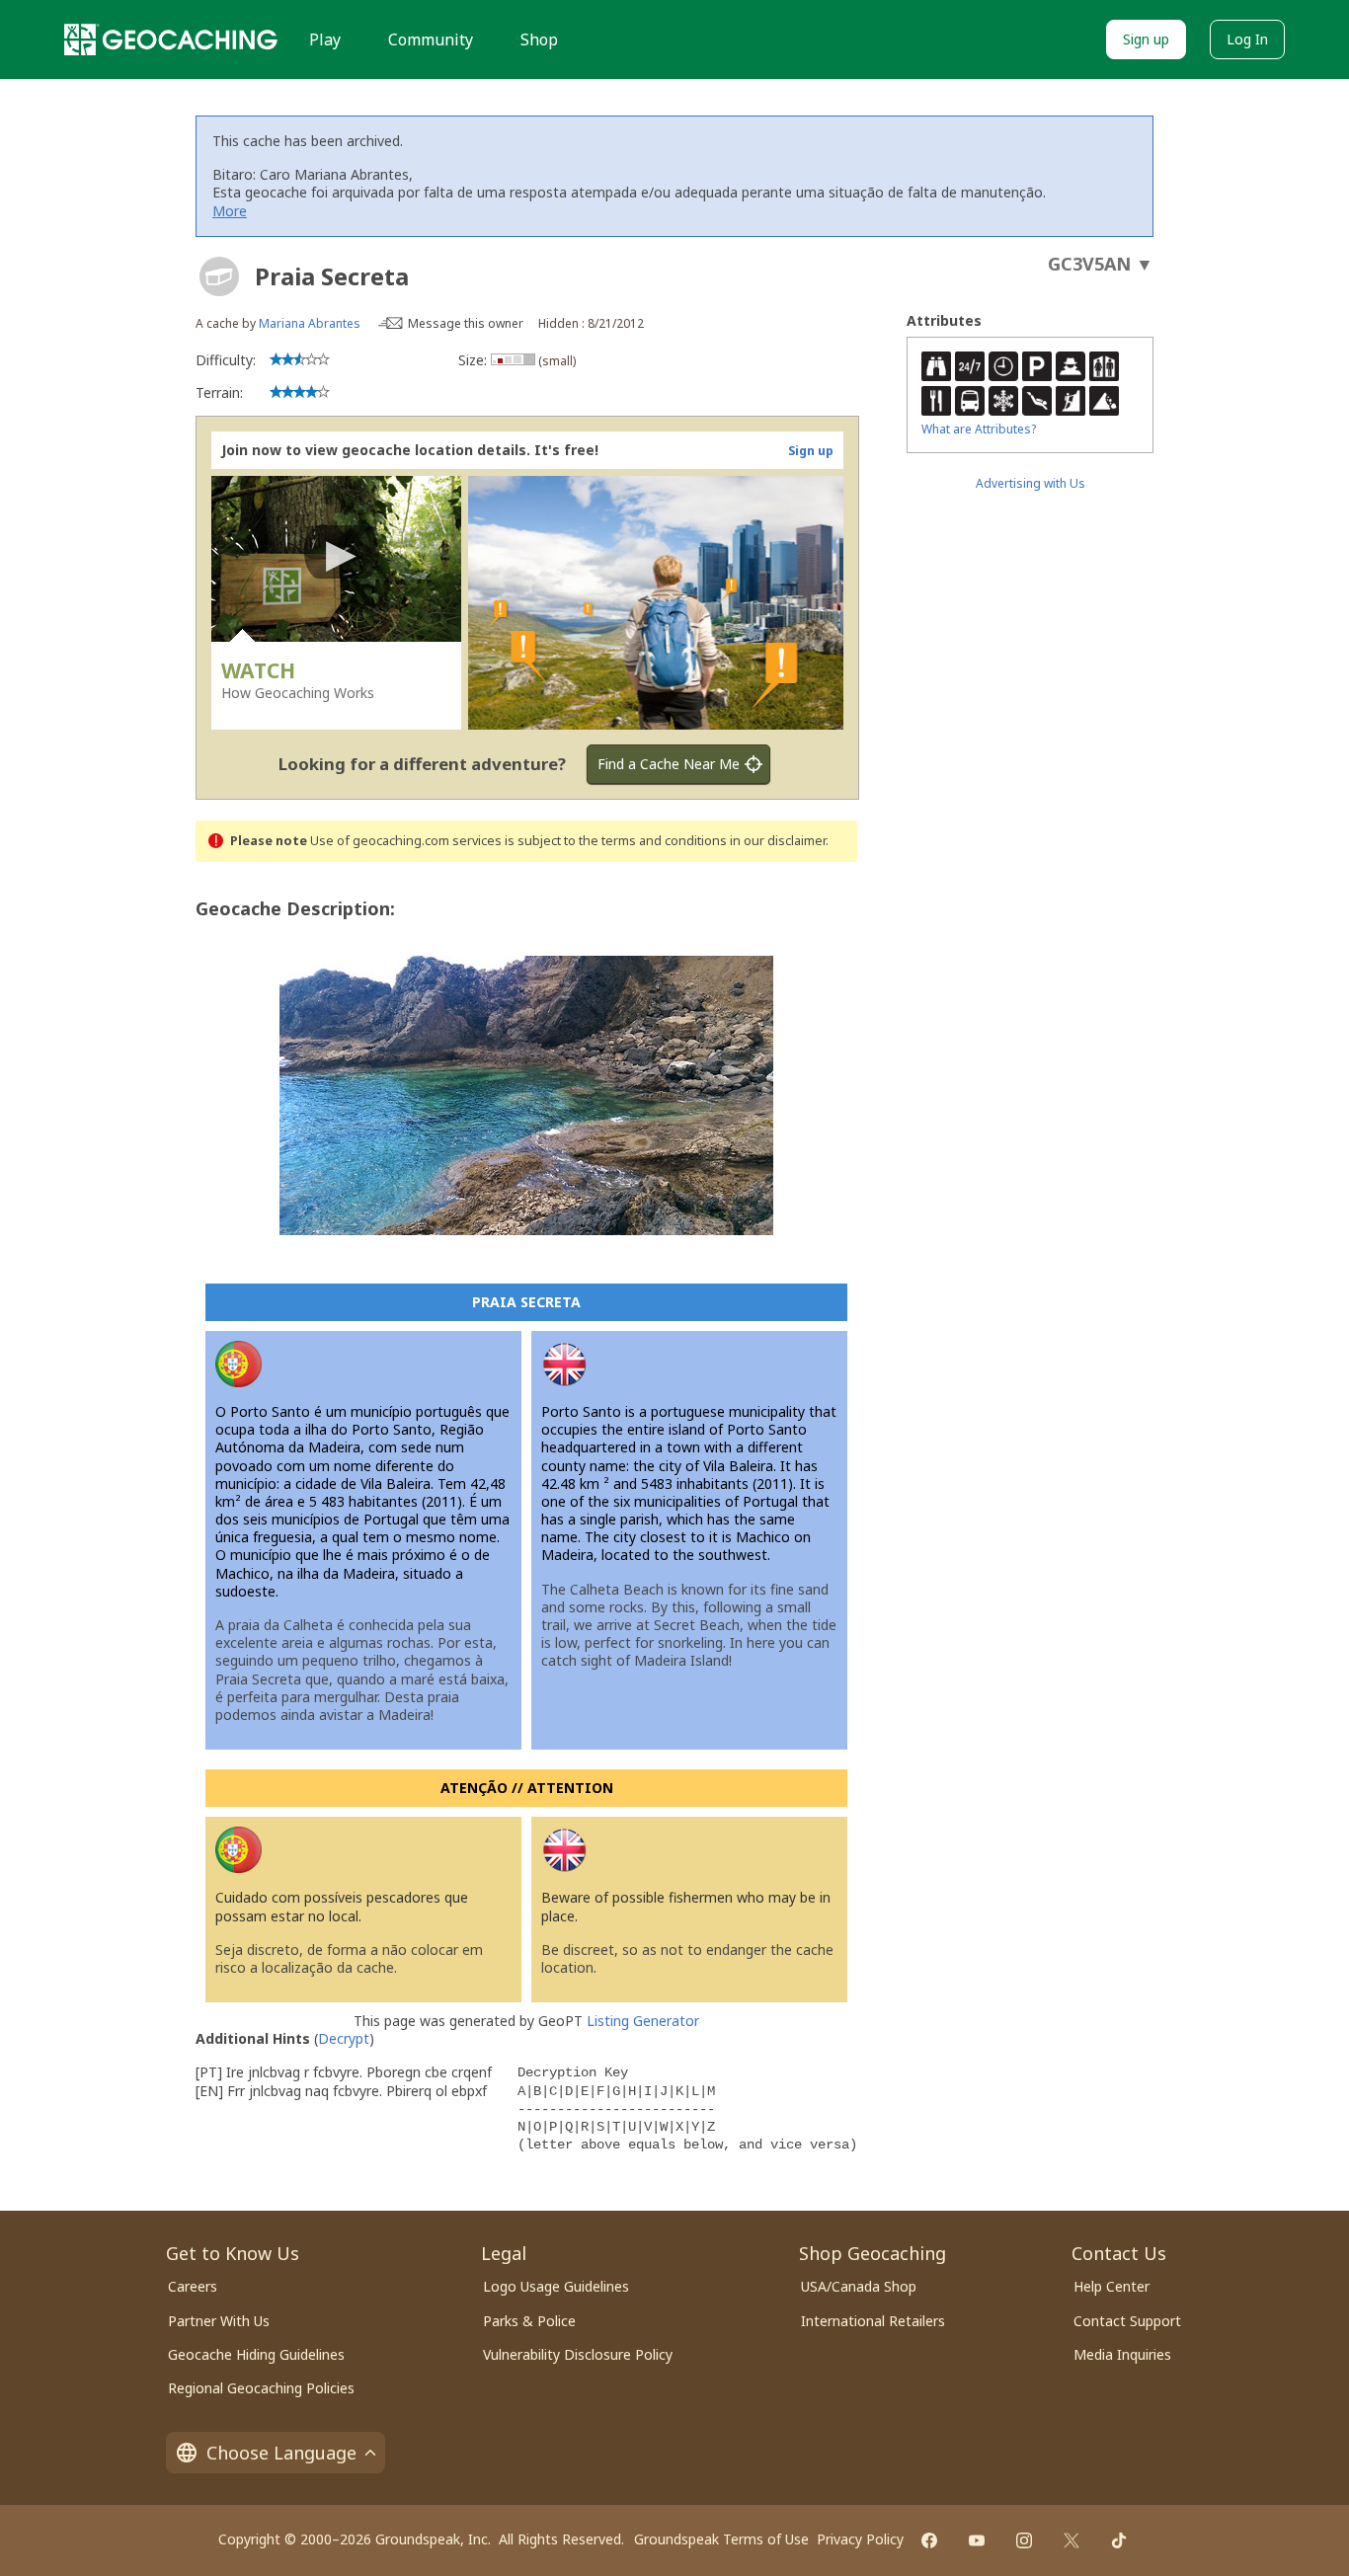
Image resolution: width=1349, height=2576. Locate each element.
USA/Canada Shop (859, 2286)
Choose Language (281, 2453)
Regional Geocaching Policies (261, 2388)
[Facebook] (929, 2540)
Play (325, 39)
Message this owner (466, 323)
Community (431, 39)
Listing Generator (643, 2021)
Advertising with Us (1031, 483)
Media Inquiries (1122, 2354)
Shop (539, 39)
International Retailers (873, 2321)
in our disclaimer (778, 841)
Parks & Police (529, 2321)
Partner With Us (219, 2321)
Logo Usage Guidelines (556, 2286)
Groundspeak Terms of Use (721, 2539)
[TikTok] (1119, 2540)
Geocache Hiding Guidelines (256, 2354)
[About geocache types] (219, 276)
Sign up (1146, 39)
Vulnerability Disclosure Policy (578, 2354)
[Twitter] (1071, 2540)
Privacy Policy (860, 2539)
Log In (1247, 39)
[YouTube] (977, 2540)
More (230, 211)
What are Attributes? (979, 429)
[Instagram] (1024, 2540)
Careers (193, 2286)
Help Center (1111, 2286)
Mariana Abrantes (310, 323)
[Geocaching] (171, 39)
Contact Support (1127, 2321)
